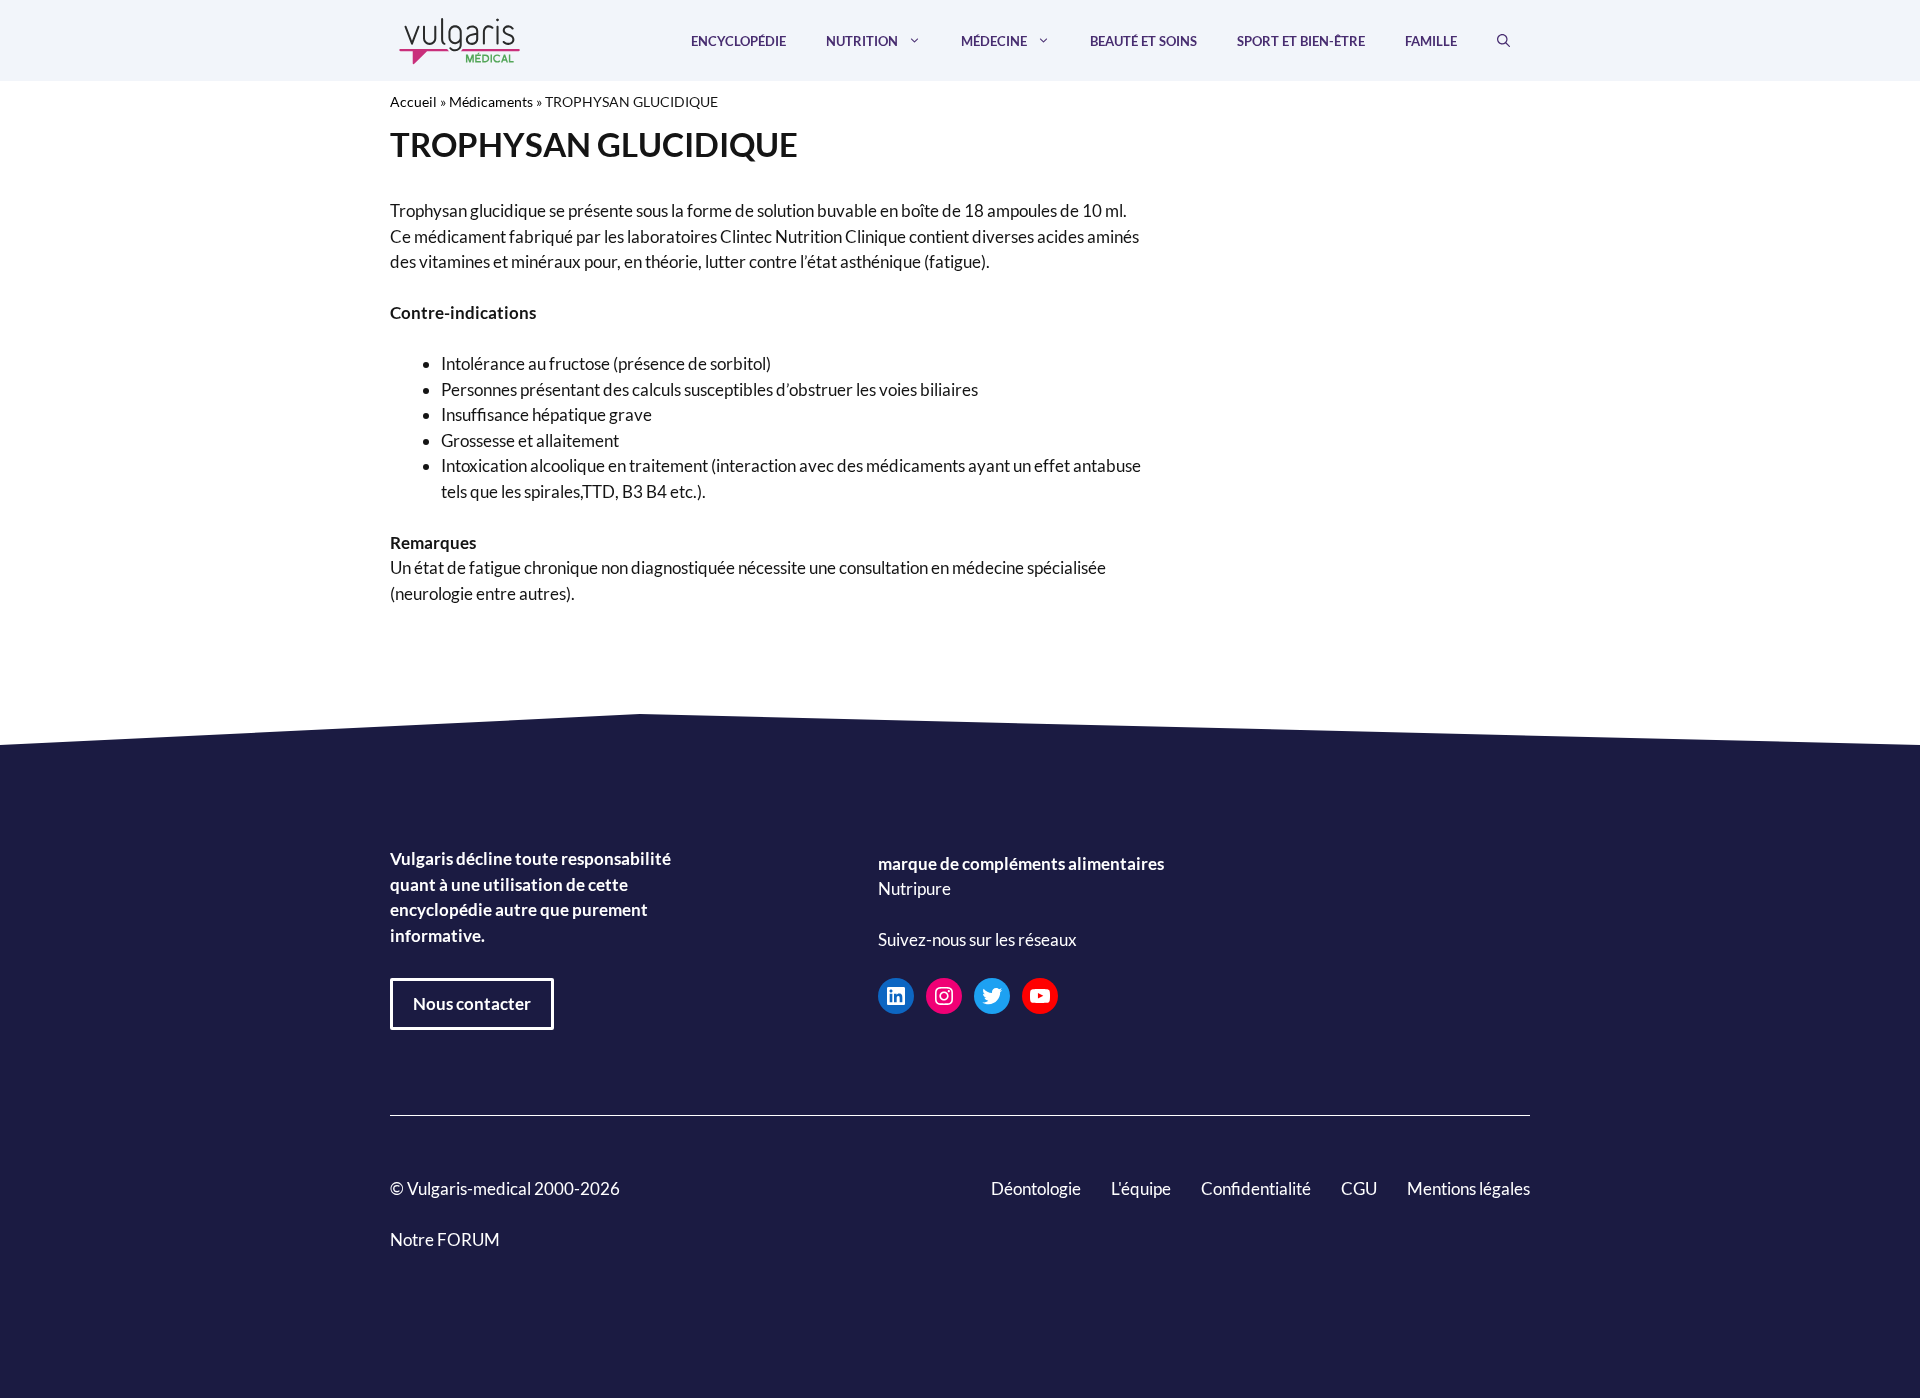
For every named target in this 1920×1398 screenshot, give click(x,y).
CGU (1359, 1188)
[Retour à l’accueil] (460, 38)
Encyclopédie (738, 41)
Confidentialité (1256, 1188)
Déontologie (1036, 1188)
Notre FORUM (445, 1239)
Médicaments (491, 101)
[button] (1503, 41)
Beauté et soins (1143, 41)
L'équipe (1141, 1188)
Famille (1431, 41)
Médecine (994, 41)
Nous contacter (472, 1003)
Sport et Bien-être (1301, 41)
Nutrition (862, 41)
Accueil (413, 101)
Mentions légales (1468, 1188)
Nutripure (914, 889)
